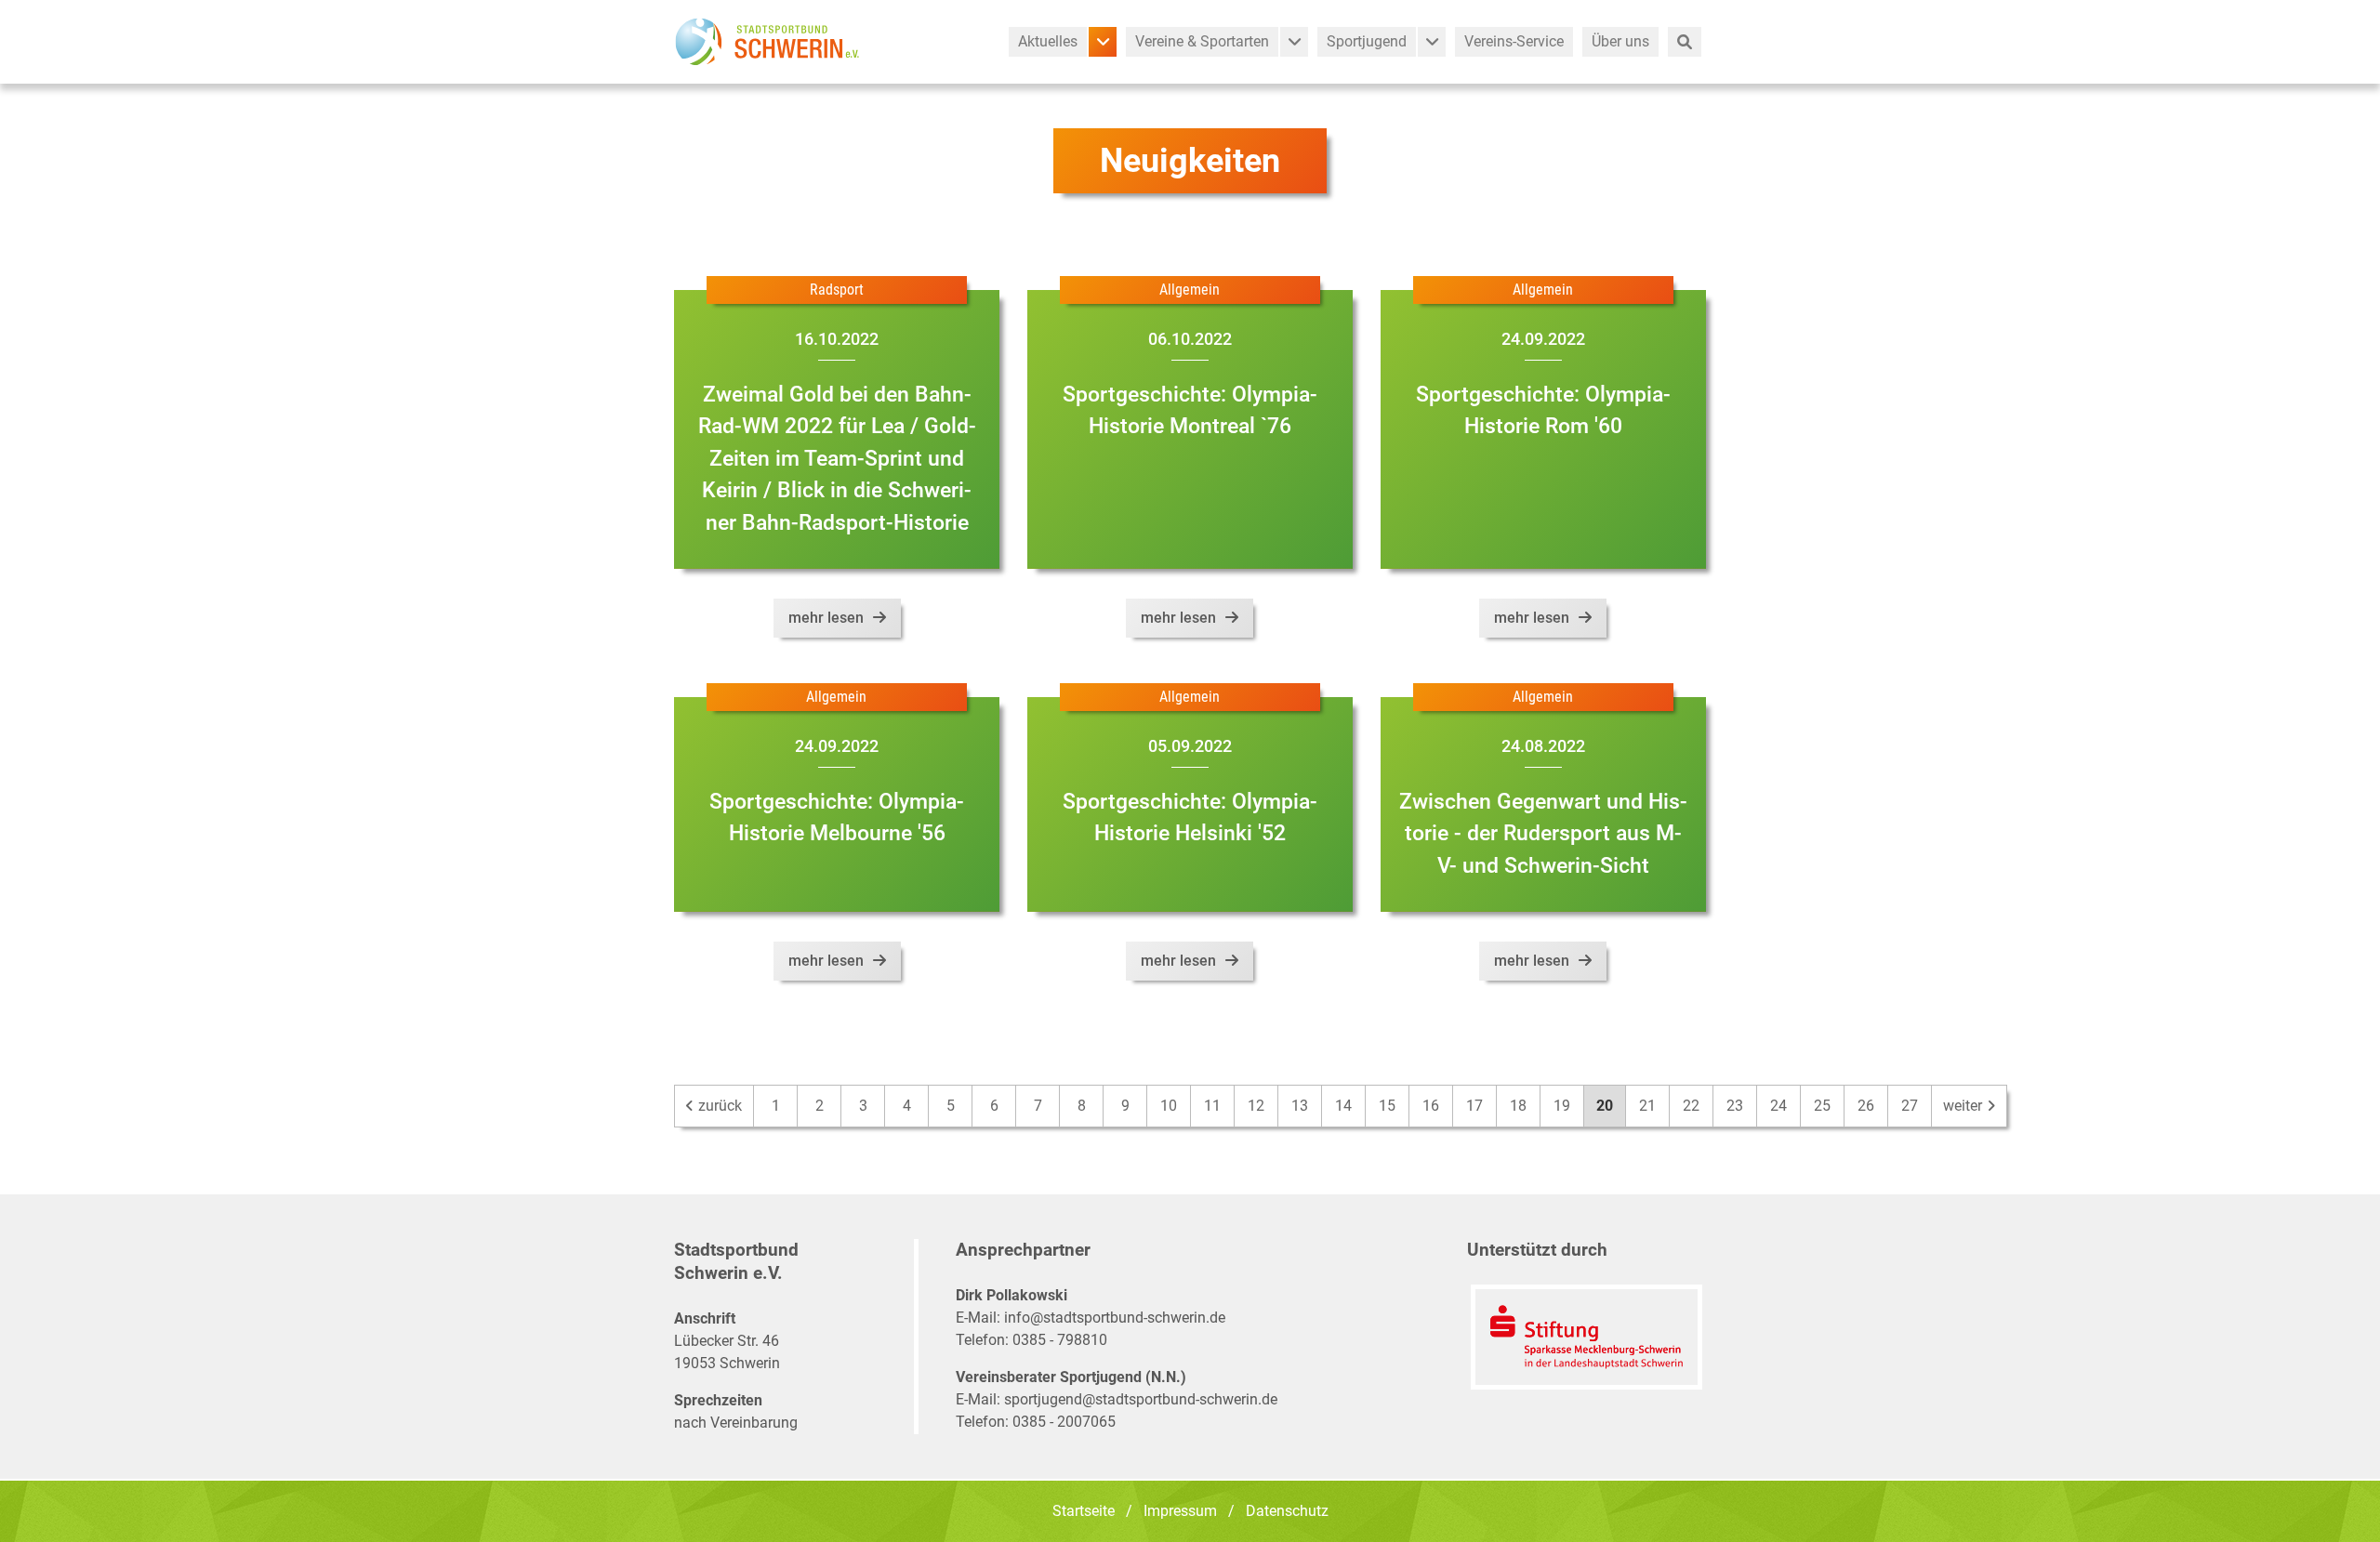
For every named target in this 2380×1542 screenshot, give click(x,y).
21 (1647, 1106)
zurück (718, 1106)
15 (1387, 1106)
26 (1866, 1106)
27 (1910, 1106)
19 (1562, 1106)
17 (1474, 1106)
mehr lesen (826, 618)
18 (1518, 1106)
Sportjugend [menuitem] (1367, 41)
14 (1343, 1106)
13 (1300, 1106)
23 (1735, 1106)
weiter (1964, 1106)
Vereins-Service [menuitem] (1514, 41)
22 (1691, 1106)
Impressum (1180, 1511)
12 (1256, 1106)
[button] (1103, 41)
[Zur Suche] (1685, 41)
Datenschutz (1287, 1511)
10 (1169, 1106)
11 (1212, 1106)
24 (1778, 1106)
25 (1822, 1106)
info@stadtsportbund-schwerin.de (1115, 1318)
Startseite (1084, 1511)
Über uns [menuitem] (1620, 41)
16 (1431, 1106)
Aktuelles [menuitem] (1048, 41)
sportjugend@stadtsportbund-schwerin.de (1141, 1399)
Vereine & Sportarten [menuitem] (1202, 41)
